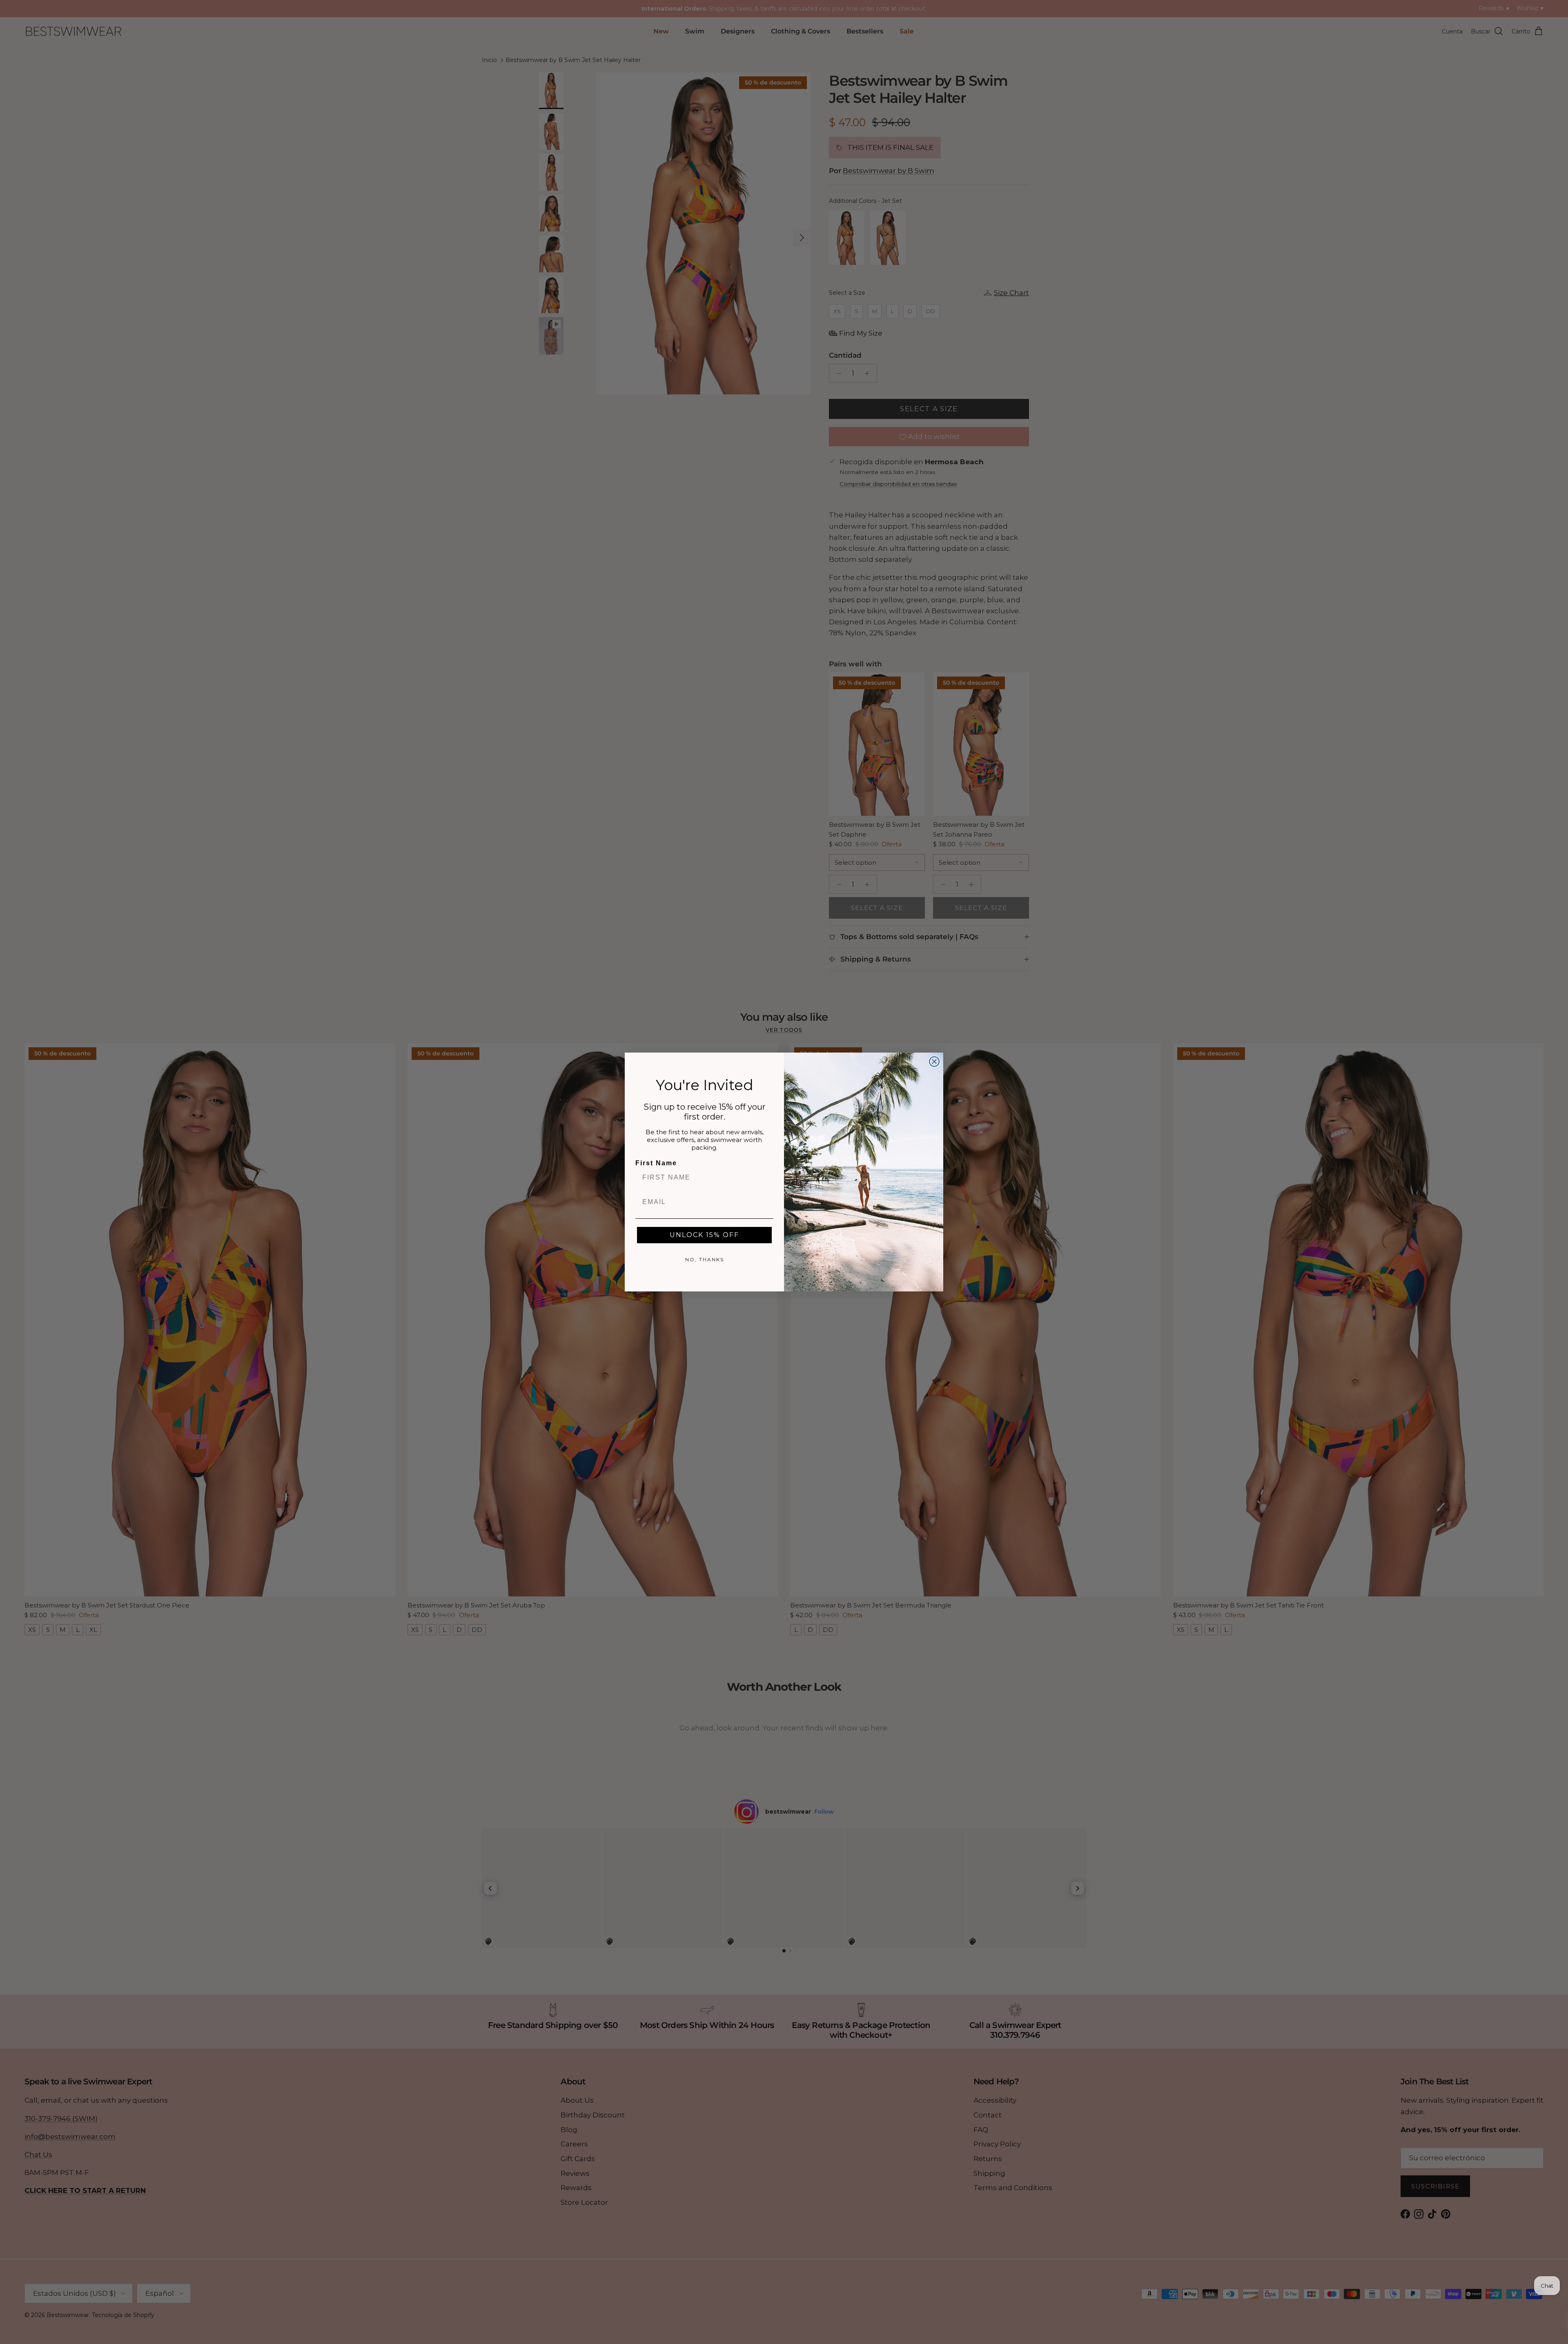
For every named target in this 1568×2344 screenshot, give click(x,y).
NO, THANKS (705, 1259)
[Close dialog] (934, 1062)
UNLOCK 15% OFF (704, 1235)
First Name (656, 1163)
